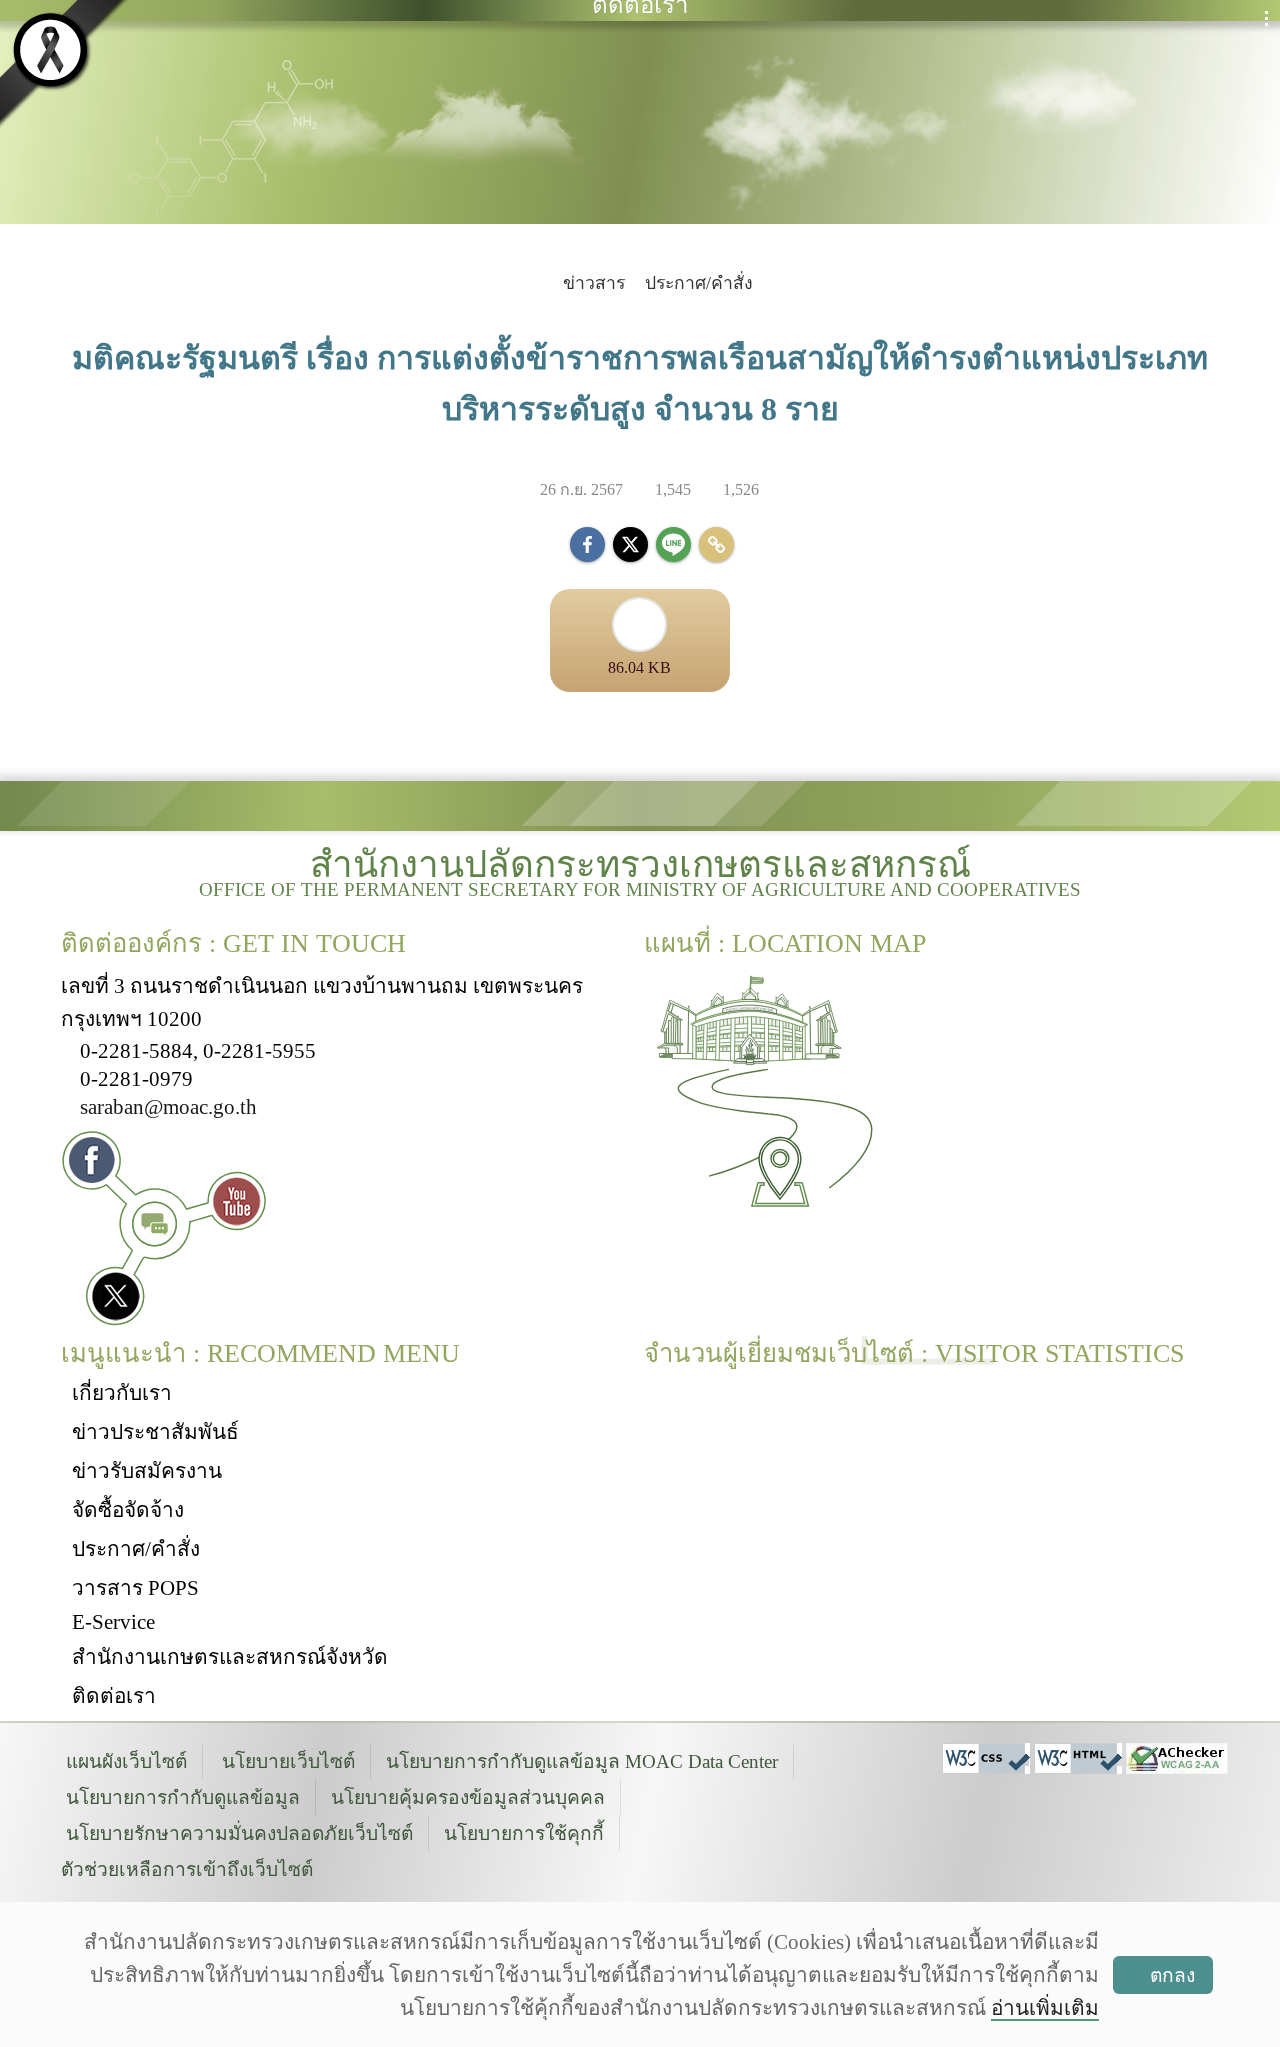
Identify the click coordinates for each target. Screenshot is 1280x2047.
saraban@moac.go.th (168, 1106)
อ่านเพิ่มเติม (1045, 2007)
